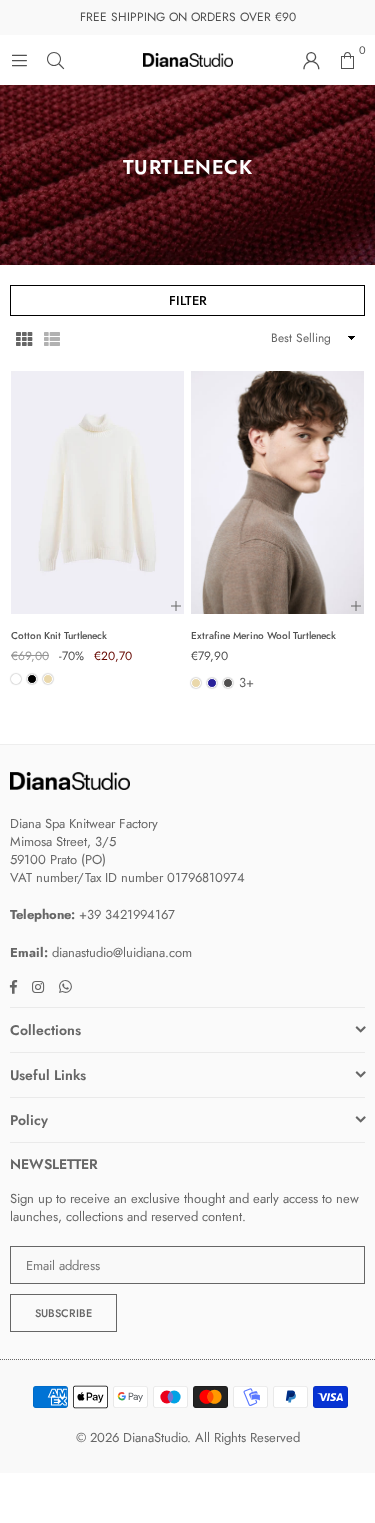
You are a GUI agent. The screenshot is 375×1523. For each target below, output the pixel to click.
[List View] (52, 338)
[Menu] (19, 59)
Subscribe (63, 1313)
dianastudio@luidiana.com (122, 952)
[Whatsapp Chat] (58, 986)
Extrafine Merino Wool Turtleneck (263, 636)
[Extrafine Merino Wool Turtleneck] (277, 492)
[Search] (55, 59)
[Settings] (311, 60)
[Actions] (176, 606)
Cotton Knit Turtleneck (59, 636)
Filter (188, 300)
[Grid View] (24, 338)
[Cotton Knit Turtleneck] (97, 492)
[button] (347, 60)
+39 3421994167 (127, 914)
